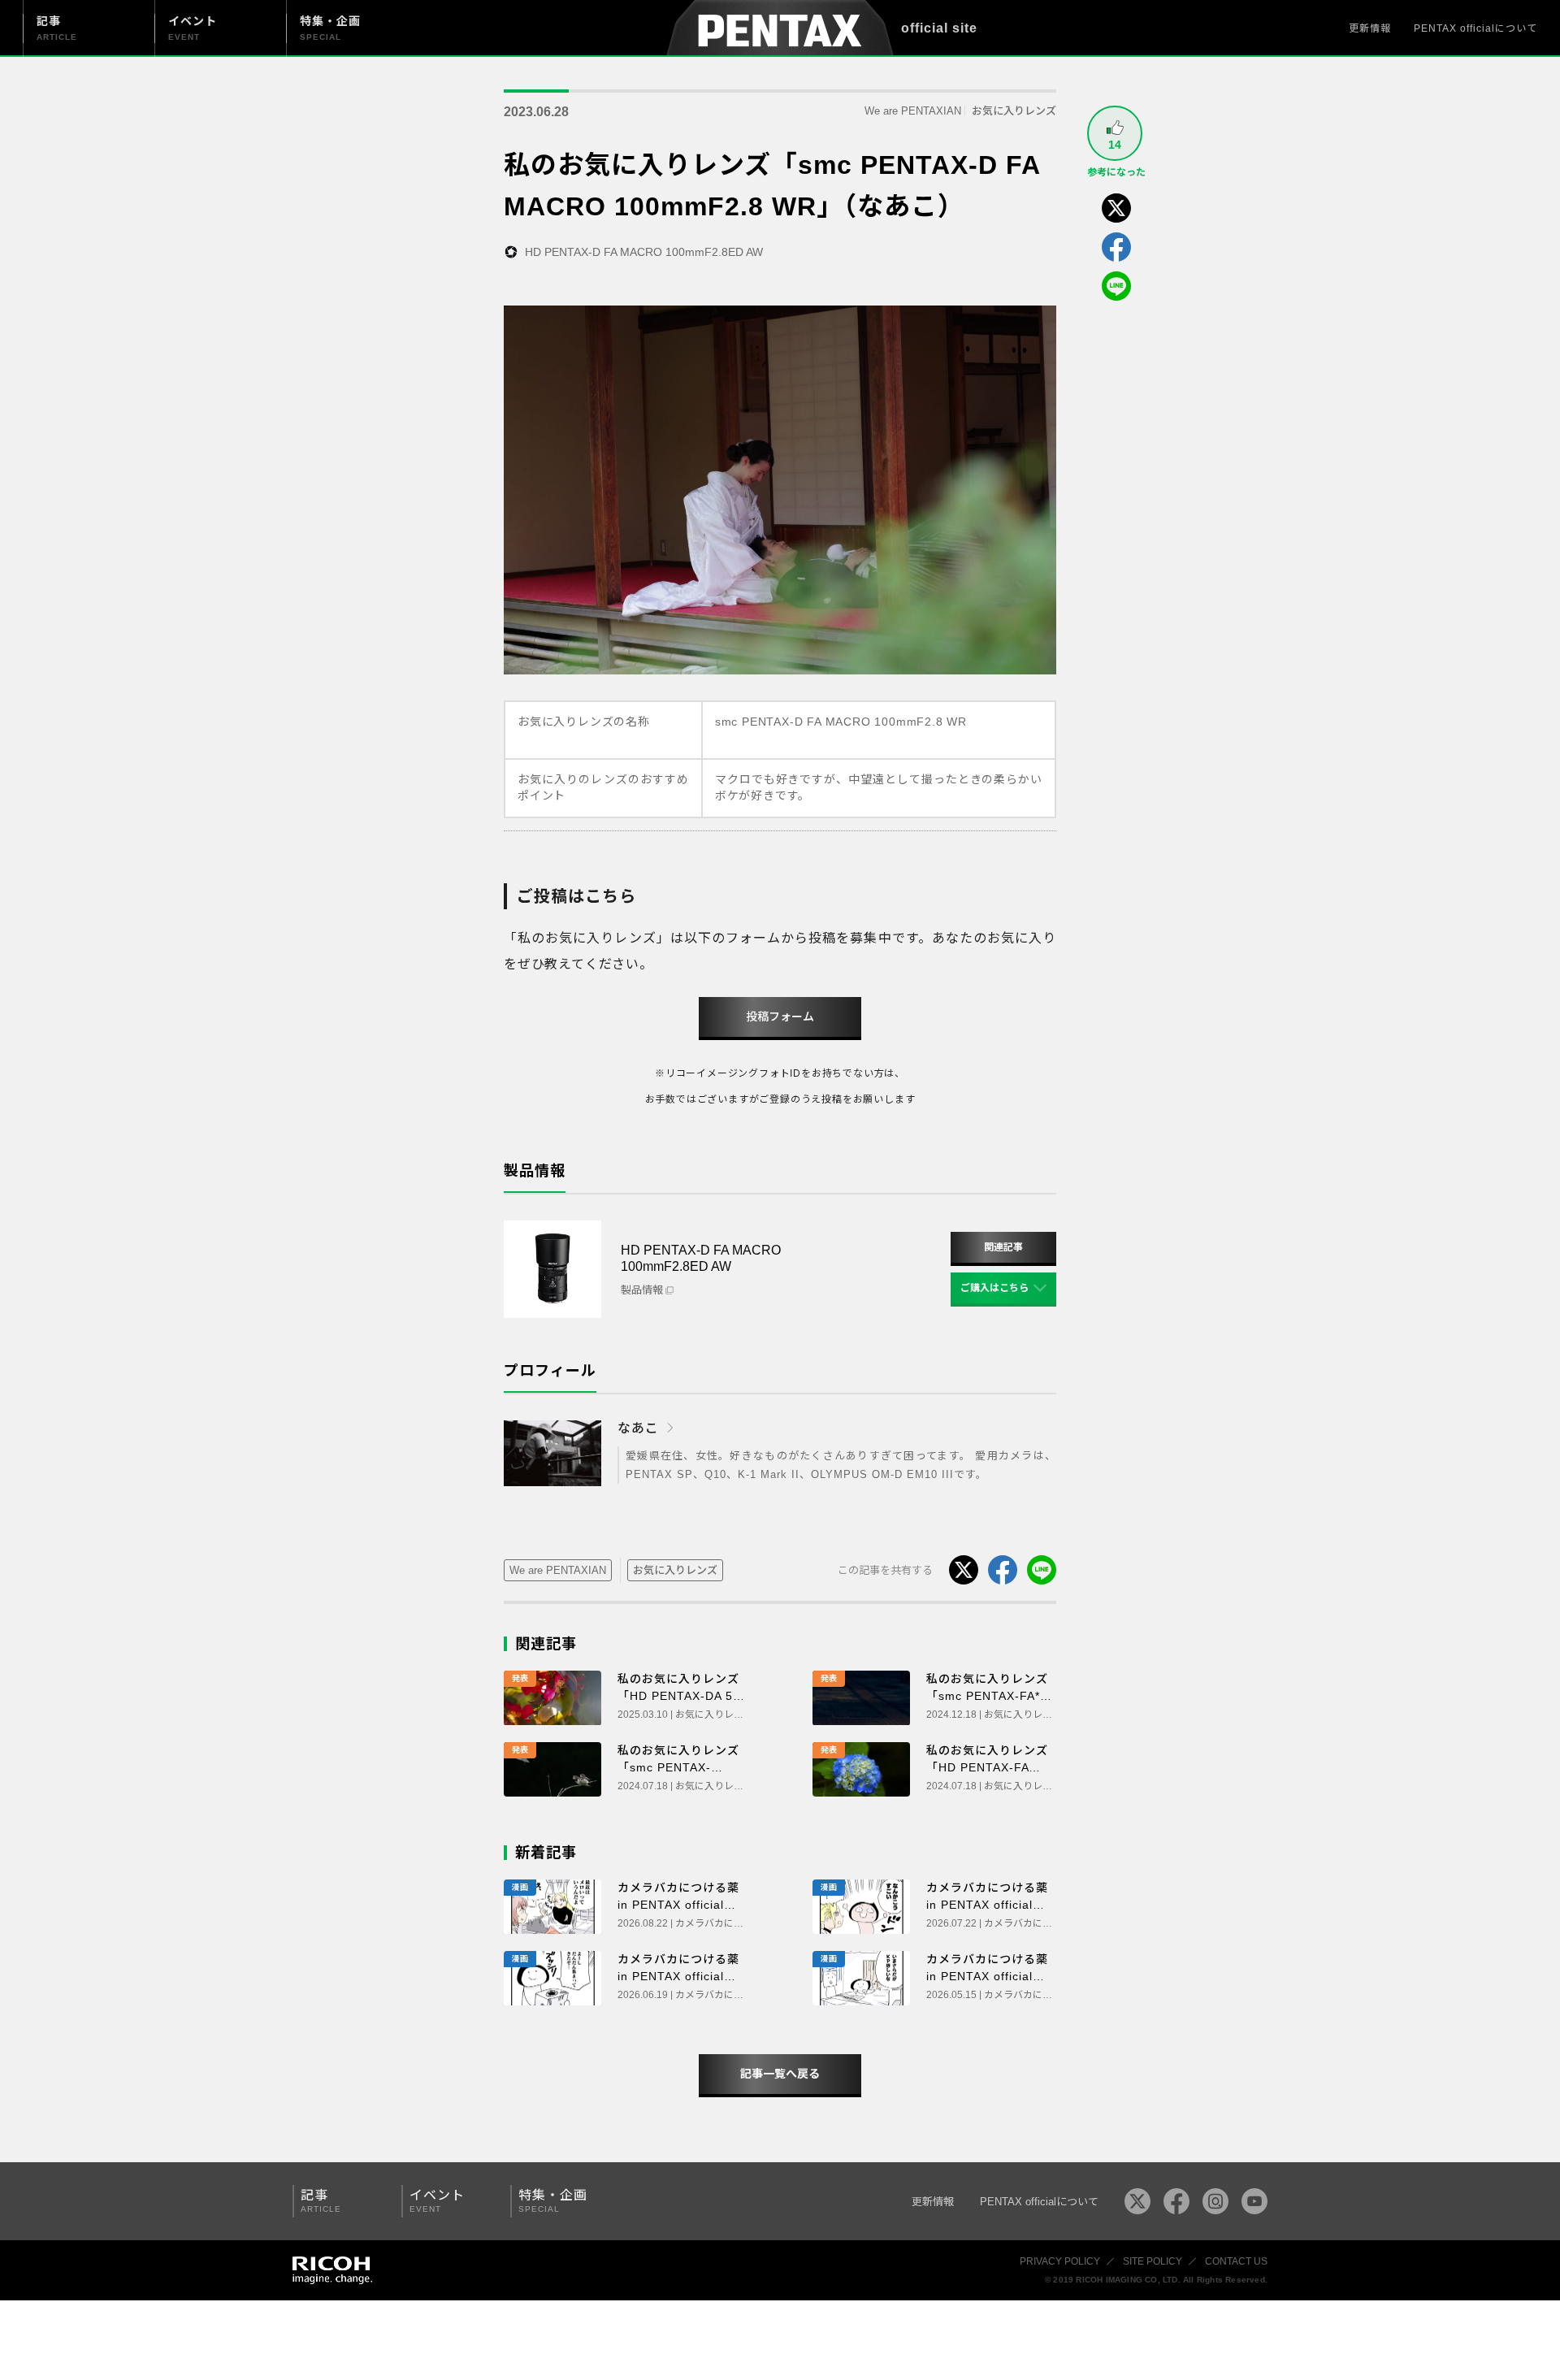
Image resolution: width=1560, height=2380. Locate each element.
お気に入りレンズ (1014, 111)
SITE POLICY (1153, 2261)
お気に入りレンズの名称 (584, 722)
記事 (321, 2201)
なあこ (638, 1428)
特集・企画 (553, 2201)
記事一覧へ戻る (780, 2074)
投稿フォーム (780, 1017)
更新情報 (1370, 28)
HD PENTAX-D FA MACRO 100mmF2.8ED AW (644, 252)
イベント (437, 2201)
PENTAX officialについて (1475, 28)
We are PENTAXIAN (913, 111)
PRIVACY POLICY (1060, 2261)
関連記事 (1003, 1247)
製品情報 (642, 1290)
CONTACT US (1236, 2261)
